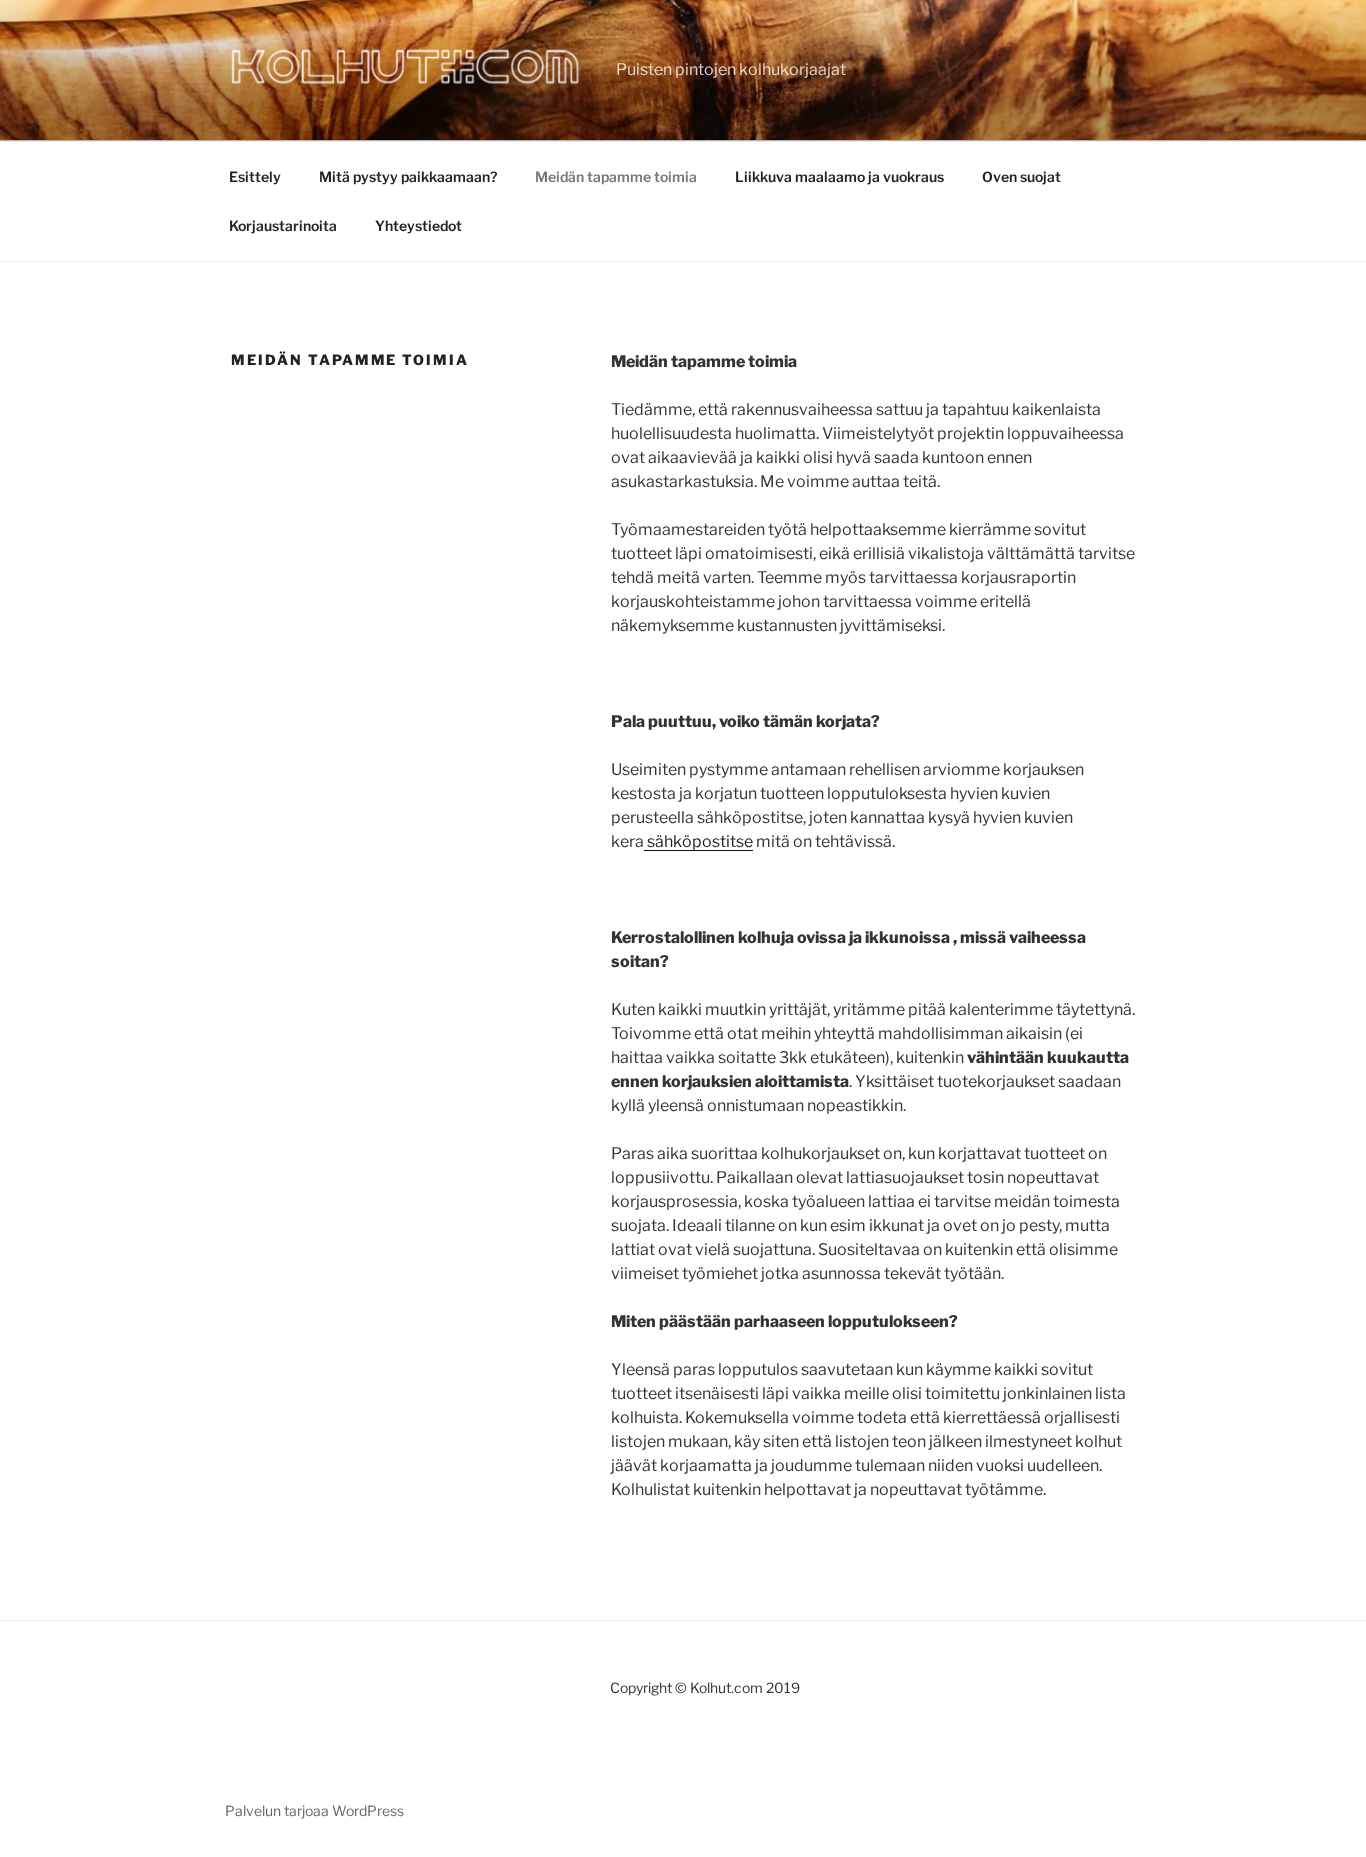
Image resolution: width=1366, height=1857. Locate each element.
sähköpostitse (698, 841)
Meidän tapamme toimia (616, 176)
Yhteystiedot (418, 225)
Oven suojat (1021, 176)
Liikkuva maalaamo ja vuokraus (839, 176)
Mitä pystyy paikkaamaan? (408, 176)
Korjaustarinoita (283, 225)
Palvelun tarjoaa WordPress (314, 1810)
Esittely (255, 176)
